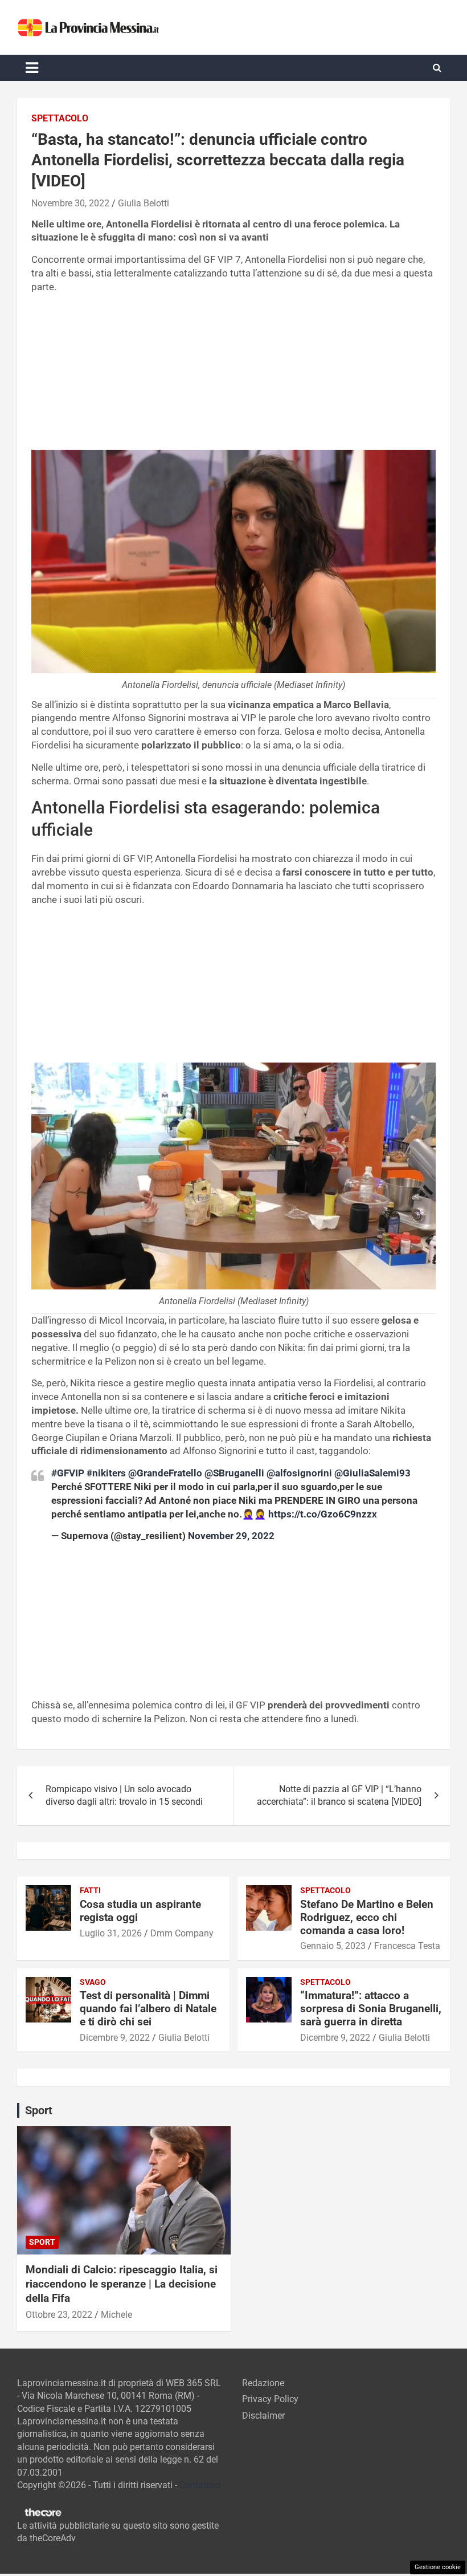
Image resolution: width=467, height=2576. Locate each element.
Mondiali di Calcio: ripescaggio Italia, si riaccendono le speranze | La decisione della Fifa (122, 2284)
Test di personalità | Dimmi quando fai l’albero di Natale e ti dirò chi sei (148, 2009)
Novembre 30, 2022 (70, 203)
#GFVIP (68, 1473)
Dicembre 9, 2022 (115, 2038)
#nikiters (106, 1473)
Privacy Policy (270, 2399)
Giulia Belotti (144, 203)
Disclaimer (263, 2416)
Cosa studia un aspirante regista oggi (140, 1911)
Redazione (263, 2383)
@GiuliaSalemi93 (372, 1473)
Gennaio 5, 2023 (333, 1946)
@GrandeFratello (165, 1473)
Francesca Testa (407, 1946)
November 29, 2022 (231, 1536)
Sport (42, 2242)
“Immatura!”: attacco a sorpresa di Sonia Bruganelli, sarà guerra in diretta (371, 2009)
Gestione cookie (438, 2567)
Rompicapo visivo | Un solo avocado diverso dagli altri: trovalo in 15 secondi (124, 1795)
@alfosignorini (299, 1473)
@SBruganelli (234, 1473)
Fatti (90, 1890)
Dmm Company (182, 1933)
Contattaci (200, 2485)
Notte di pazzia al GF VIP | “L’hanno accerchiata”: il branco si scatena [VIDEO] (339, 1795)
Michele (116, 2315)
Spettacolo (60, 118)
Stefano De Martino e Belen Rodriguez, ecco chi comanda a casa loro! (367, 1917)
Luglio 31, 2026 (111, 1933)
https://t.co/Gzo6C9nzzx (323, 1514)
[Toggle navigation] (32, 68)
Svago (93, 1982)
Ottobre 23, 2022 (59, 2315)
